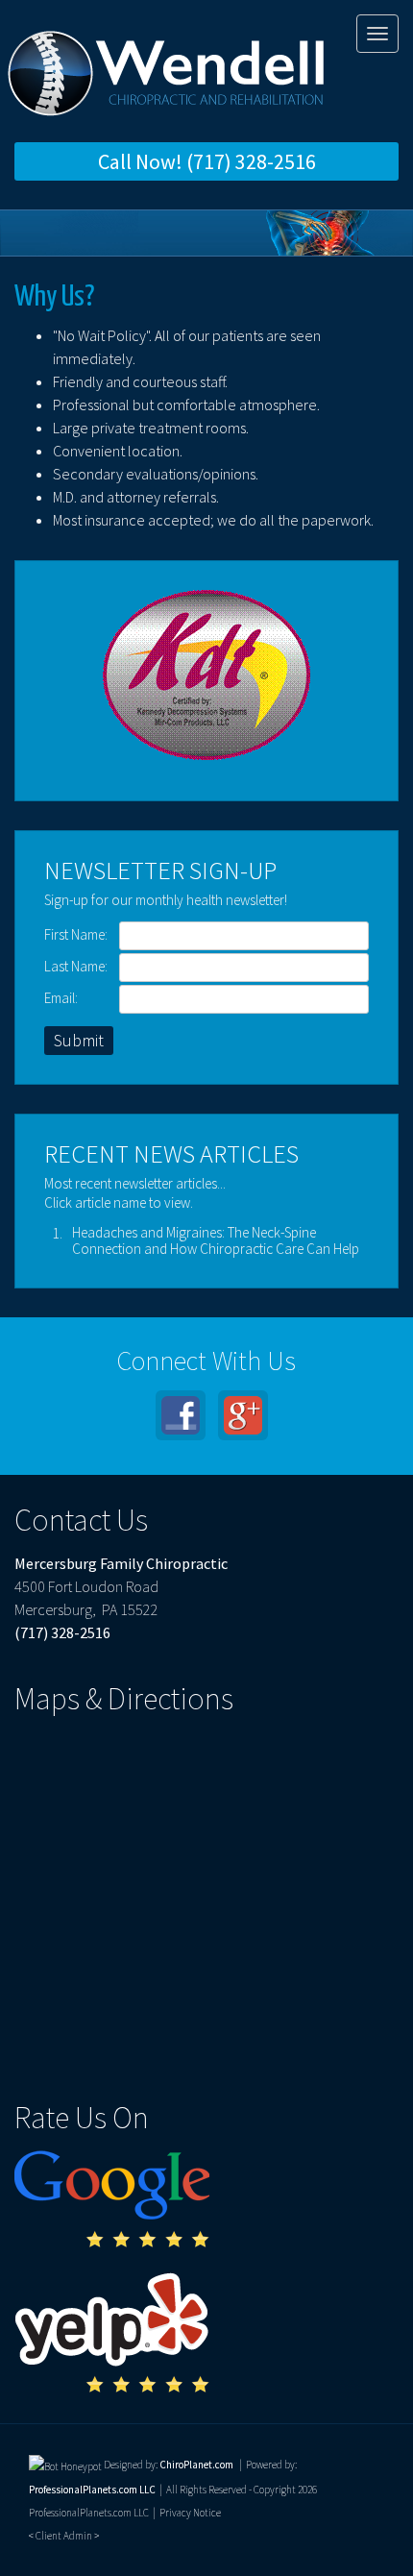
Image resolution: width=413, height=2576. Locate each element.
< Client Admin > (64, 2536)
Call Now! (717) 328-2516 (207, 161)
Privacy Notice (190, 2513)
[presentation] (65, 2465)
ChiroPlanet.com (196, 2465)
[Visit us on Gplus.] (243, 1415)
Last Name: (76, 966)
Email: (61, 998)
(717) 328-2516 (62, 1632)
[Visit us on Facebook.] (181, 1415)
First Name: (76, 934)
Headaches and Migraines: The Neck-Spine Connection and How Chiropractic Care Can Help (216, 1240)
